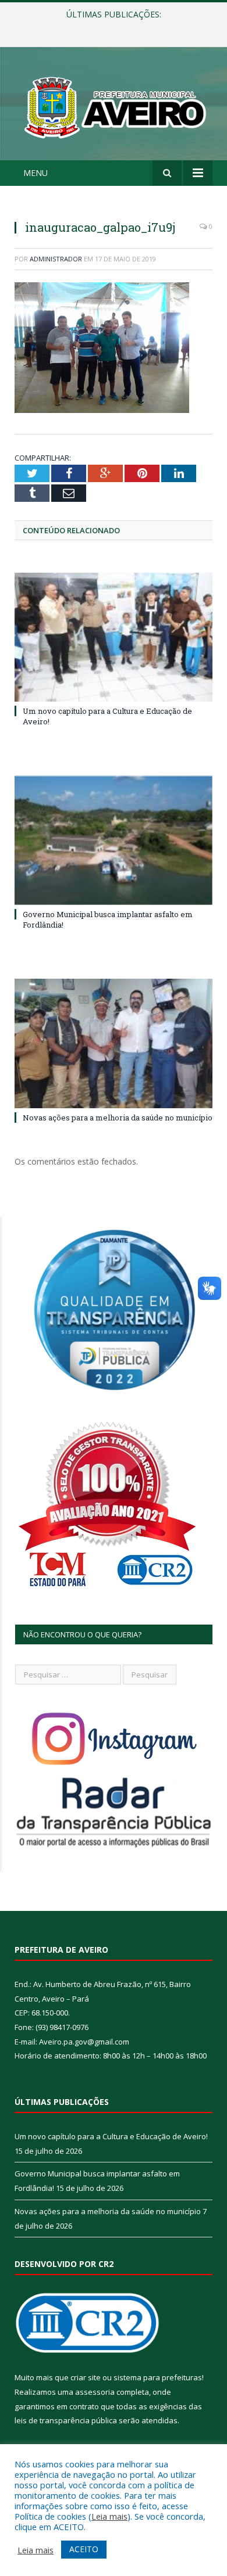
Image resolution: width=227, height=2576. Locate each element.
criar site (86, 2377)
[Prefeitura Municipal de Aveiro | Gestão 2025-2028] (114, 105)
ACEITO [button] (84, 2549)
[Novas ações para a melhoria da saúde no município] (114, 1043)
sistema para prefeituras (158, 2377)
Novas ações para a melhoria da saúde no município (118, 1118)
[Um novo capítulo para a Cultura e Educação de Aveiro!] (114, 637)
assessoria (95, 2392)
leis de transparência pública (66, 2420)
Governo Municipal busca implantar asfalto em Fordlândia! (116, 27)
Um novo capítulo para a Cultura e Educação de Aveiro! (111, 2136)
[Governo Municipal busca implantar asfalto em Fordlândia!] (114, 840)
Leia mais (109, 2516)
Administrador (56, 259)
